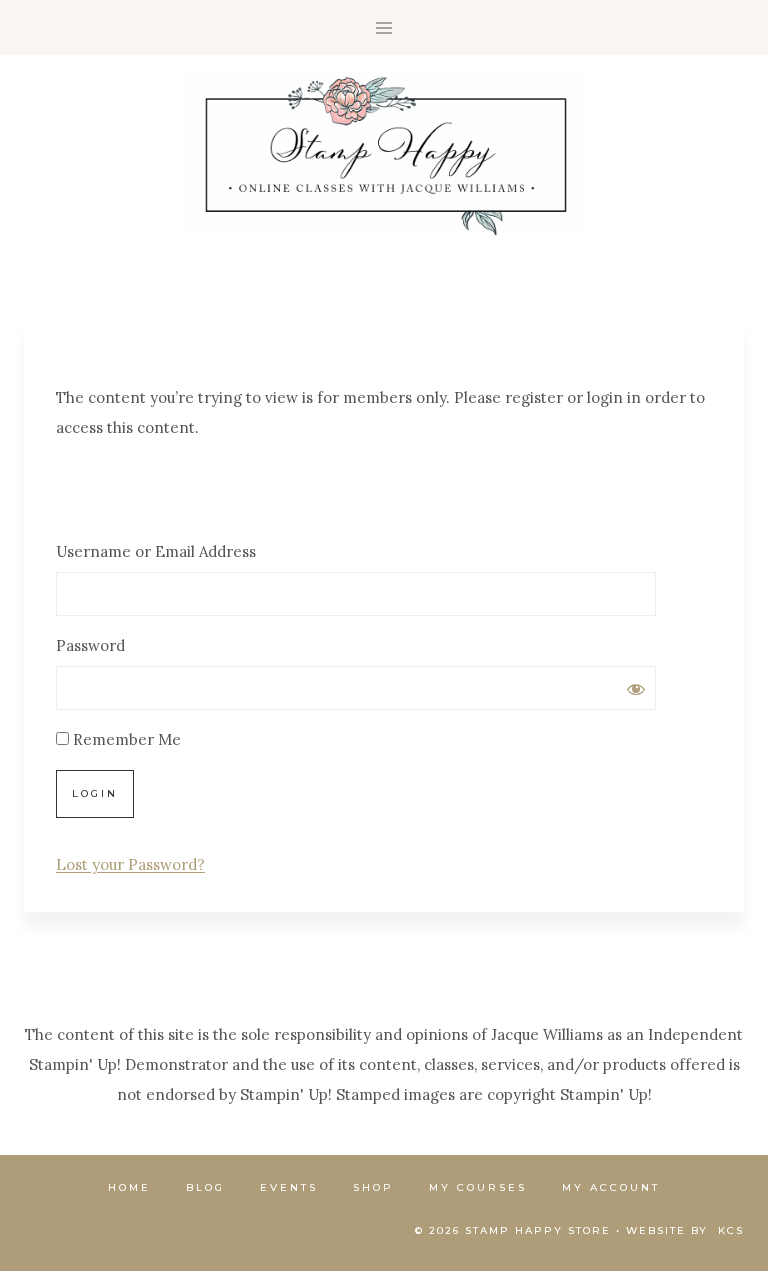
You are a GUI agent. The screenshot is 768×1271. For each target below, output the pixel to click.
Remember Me (125, 739)
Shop (373, 1187)
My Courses (478, 1187)
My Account (611, 1187)
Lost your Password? (130, 864)
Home (129, 1187)
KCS (731, 1230)
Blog (205, 1187)
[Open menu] (384, 27)
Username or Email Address (156, 551)
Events (289, 1187)
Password (90, 645)
